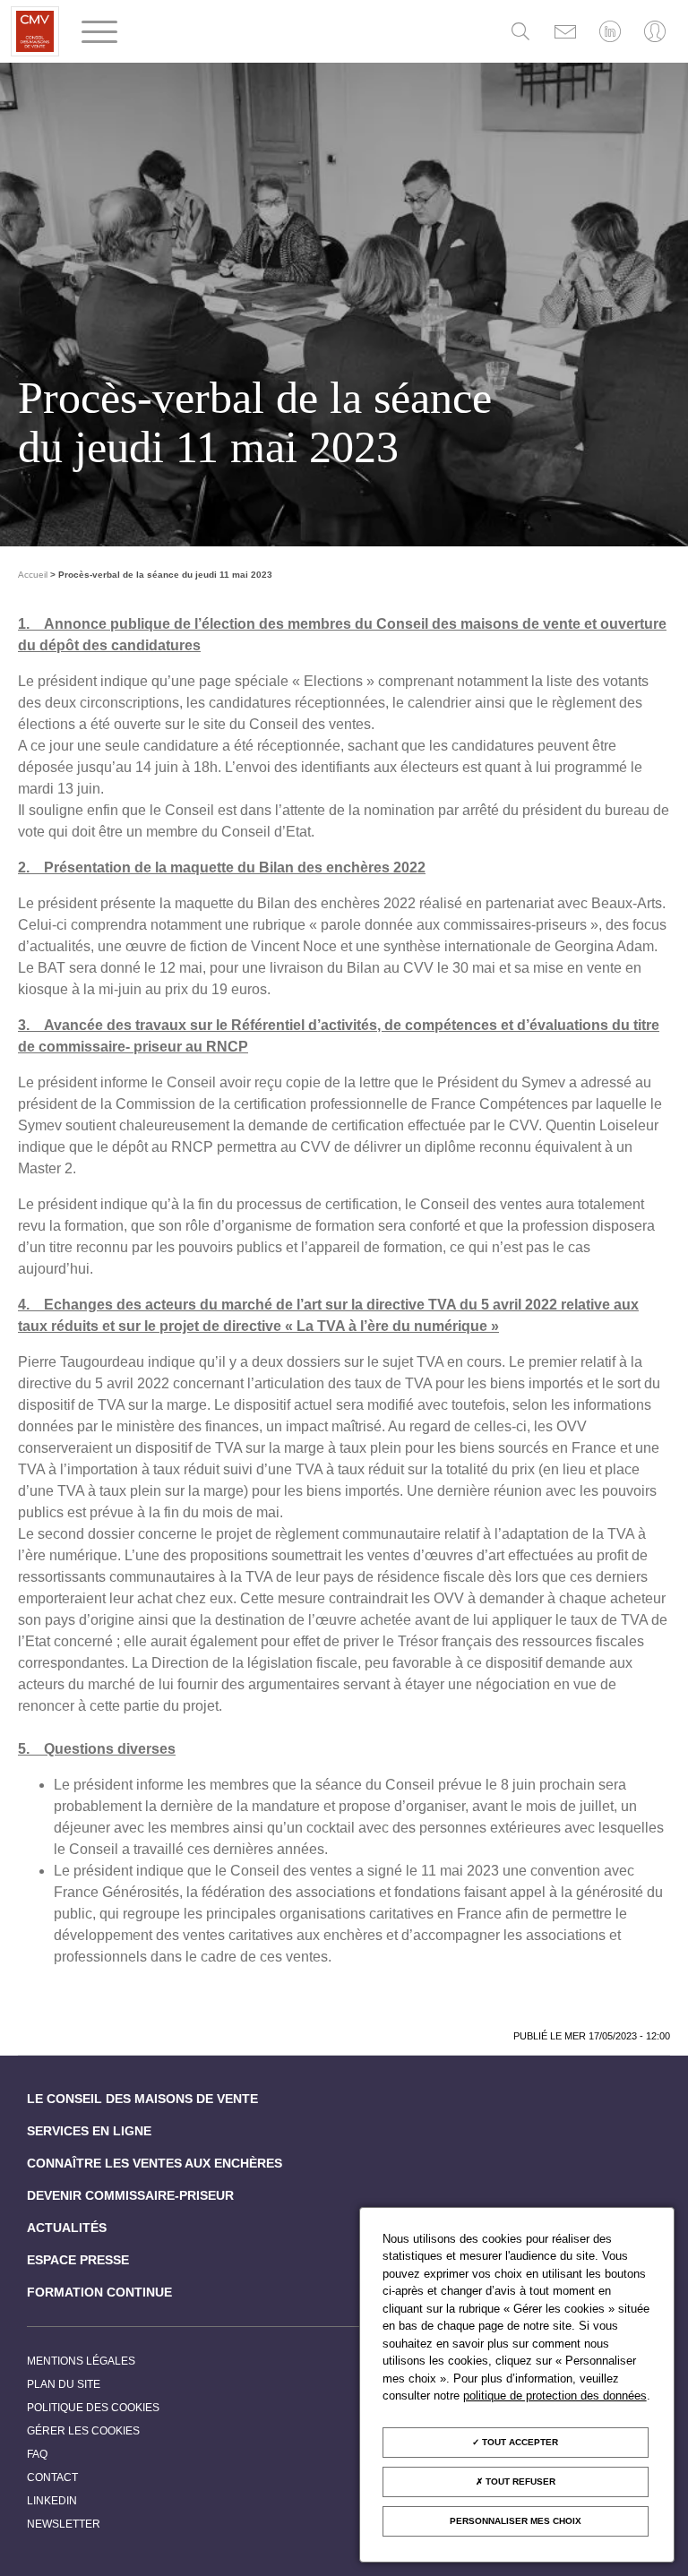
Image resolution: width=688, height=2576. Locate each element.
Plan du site (64, 2384)
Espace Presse (78, 2260)
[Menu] (99, 32)
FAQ (37, 2454)
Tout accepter (519, 2442)
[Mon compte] (655, 31)
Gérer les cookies (83, 2431)
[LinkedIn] (610, 31)
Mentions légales (81, 2361)
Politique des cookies (93, 2408)
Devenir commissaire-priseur (130, 2195)
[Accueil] (35, 31)
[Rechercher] (520, 31)
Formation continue (99, 2292)
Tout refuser (519, 2482)
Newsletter (64, 2524)
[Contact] (565, 31)
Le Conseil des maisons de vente (142, 2099)
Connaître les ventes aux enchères (155, 2163)
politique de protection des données (555, 2396)
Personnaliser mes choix (516, 2521)
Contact (52, 2477)
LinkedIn (52, 2501)
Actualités (67, 2228)
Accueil (33, 575)
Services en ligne (89, 2131)
